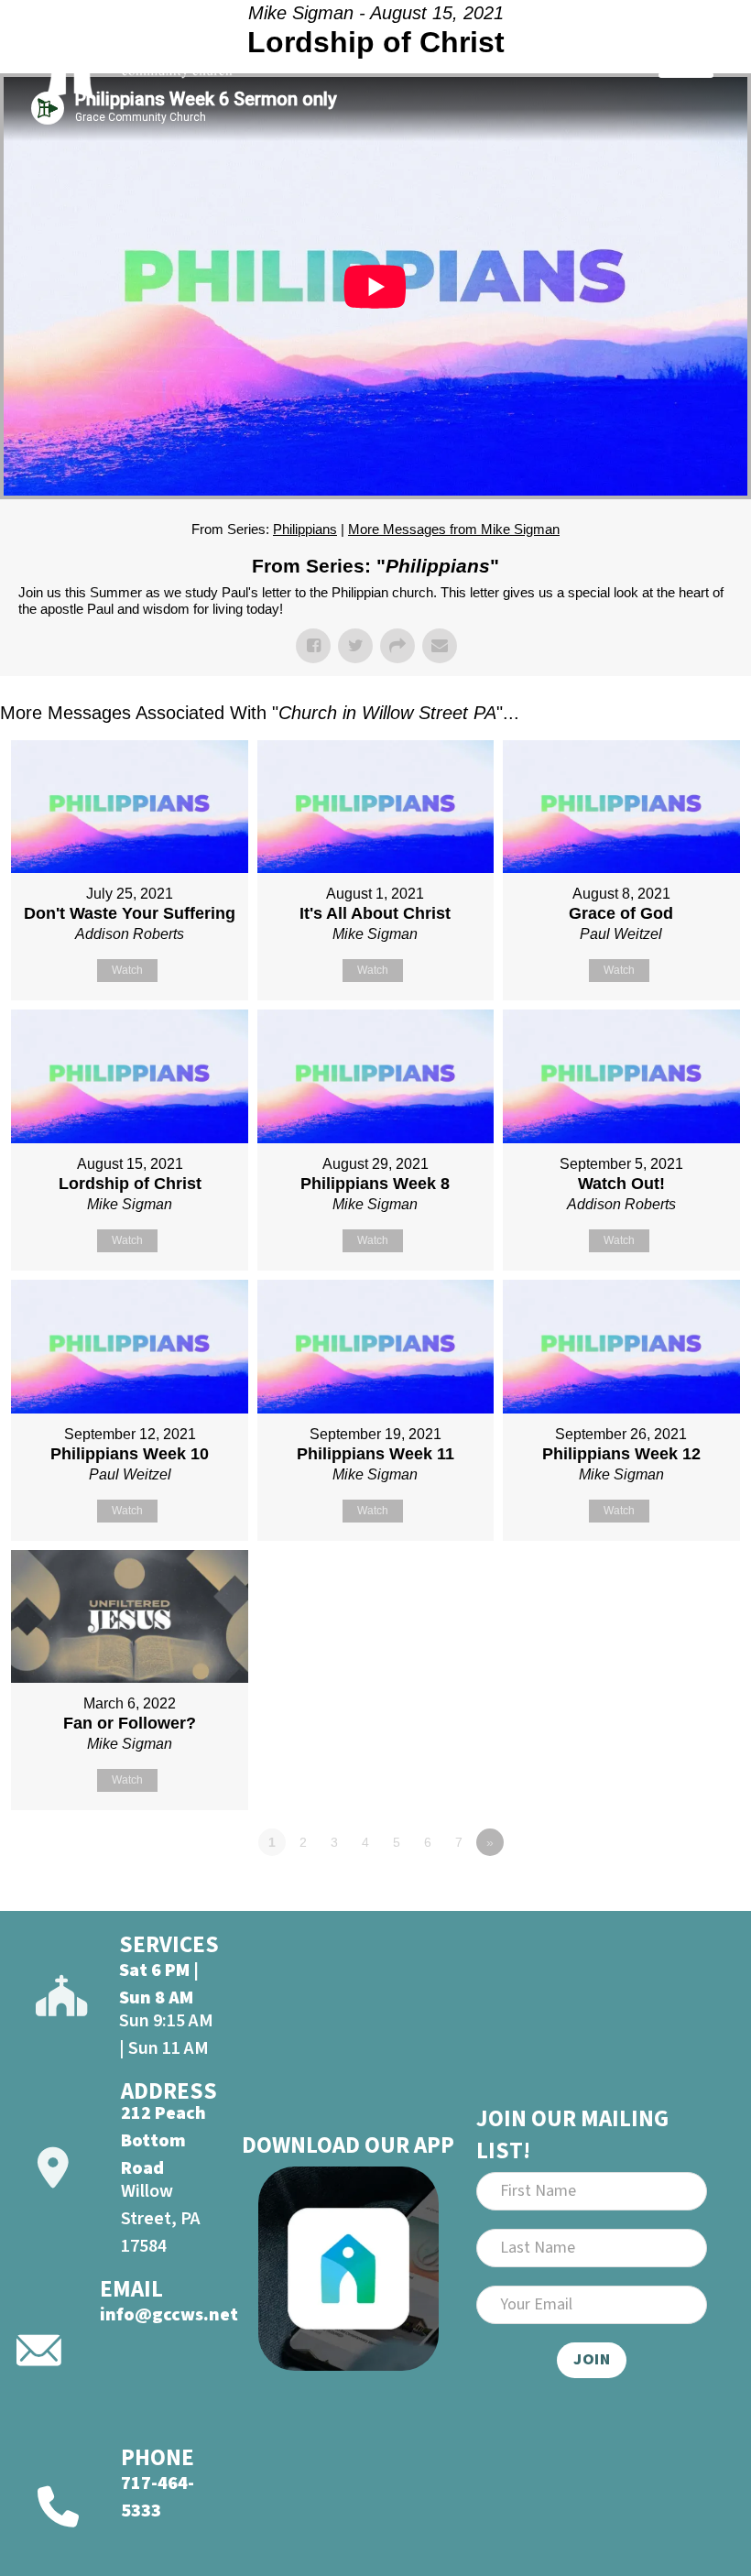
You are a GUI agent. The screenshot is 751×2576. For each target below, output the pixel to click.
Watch (127, 970)
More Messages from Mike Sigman (454, 529)
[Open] (686, 61)
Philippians (305, 529)
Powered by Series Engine (683, 1893)
